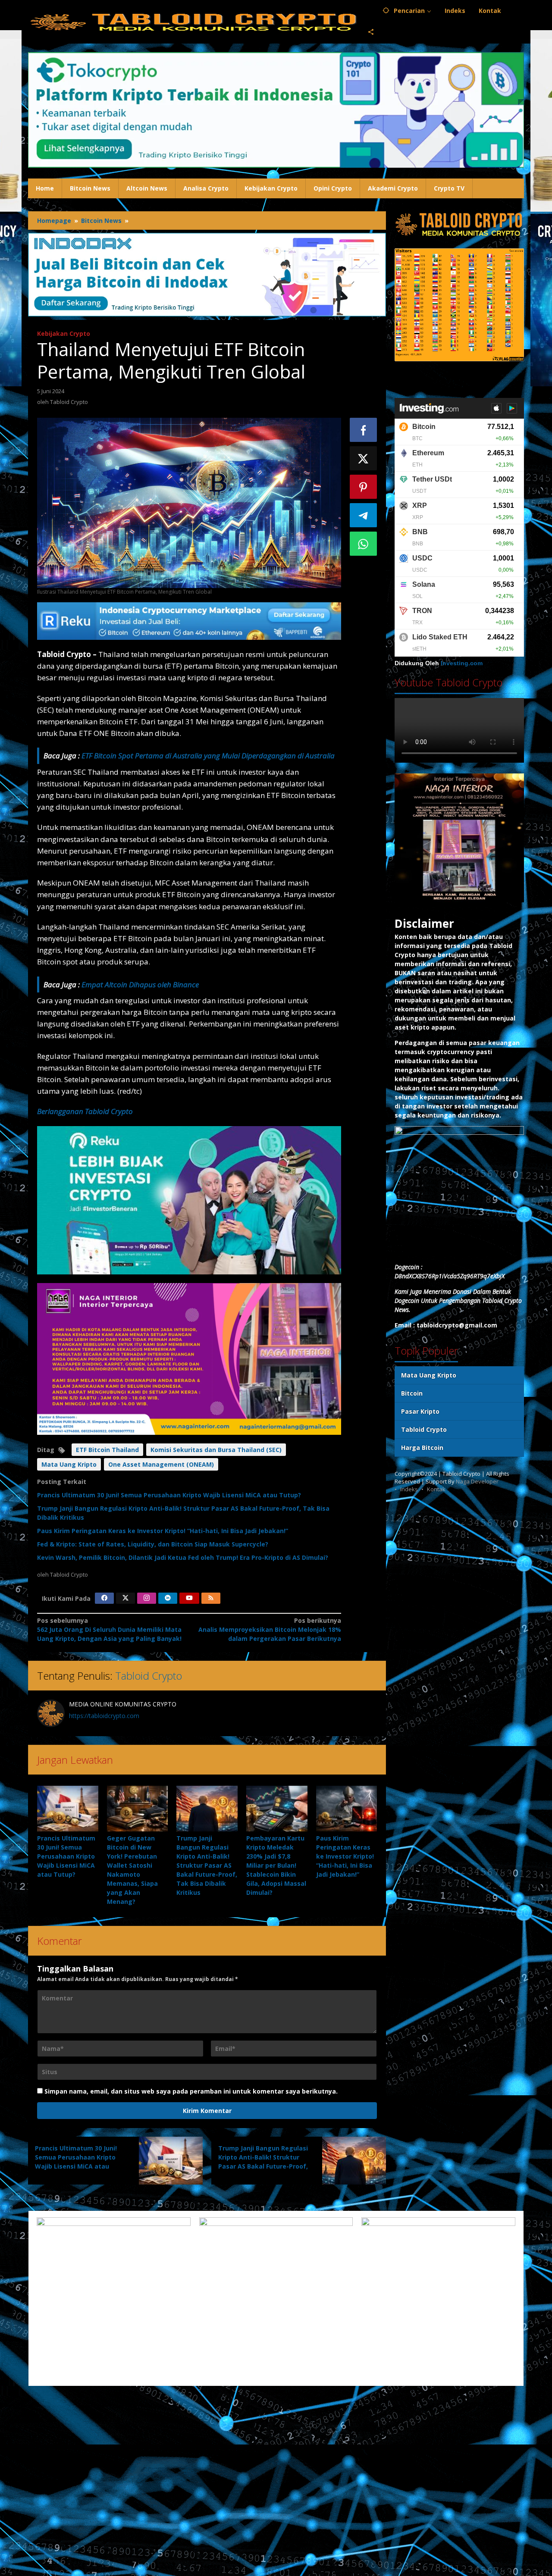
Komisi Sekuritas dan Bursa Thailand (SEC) (216, 1450)
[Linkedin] (168, 1598)
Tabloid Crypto (149, 1676)
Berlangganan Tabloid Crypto (85, 1111)
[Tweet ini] (364, 458)
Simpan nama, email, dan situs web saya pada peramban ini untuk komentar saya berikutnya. (191, 2091)
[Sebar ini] (364, 430)
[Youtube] (189, 1598)
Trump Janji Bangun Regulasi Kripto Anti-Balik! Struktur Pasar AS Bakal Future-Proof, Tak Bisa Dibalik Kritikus (207, 1865)
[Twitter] (125, 1598)
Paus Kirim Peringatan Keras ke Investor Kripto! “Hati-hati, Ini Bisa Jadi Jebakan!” (163, 1531)
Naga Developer (477, 1481)
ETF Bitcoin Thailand (107, 1450)
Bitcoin (412, 1393)
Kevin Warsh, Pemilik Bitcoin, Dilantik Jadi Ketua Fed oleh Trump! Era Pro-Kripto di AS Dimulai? (183, 1557)
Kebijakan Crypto (64, 333)
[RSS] (211, 1598)
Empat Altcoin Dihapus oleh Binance (140, 984)
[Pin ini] (364, 487)
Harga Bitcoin (422, 1448)
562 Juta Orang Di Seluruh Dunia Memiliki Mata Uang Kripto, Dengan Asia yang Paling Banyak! (109, 1629)
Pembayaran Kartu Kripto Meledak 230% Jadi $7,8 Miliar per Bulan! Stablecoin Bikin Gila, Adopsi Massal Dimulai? (276, 1865)
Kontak (436, 1489)
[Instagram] (147, 1598)
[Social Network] (371, 32)
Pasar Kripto (420, 1411)
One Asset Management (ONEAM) (161, 1464)
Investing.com (462, 663)
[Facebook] (104, 1598)
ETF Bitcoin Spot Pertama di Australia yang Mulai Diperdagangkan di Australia (208, 756)
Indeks (409, 1489)
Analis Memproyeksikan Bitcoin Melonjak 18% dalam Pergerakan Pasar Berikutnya (270, 1629)
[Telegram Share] (364, 515)
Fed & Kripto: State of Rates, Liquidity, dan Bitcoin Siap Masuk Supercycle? (153, 1544)
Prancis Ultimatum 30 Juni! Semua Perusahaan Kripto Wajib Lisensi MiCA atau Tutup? (169, 1495)
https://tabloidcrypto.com (104, 1716)
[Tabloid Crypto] (194, 21)
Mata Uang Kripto (69, 1464)
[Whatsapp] (364, 544)
